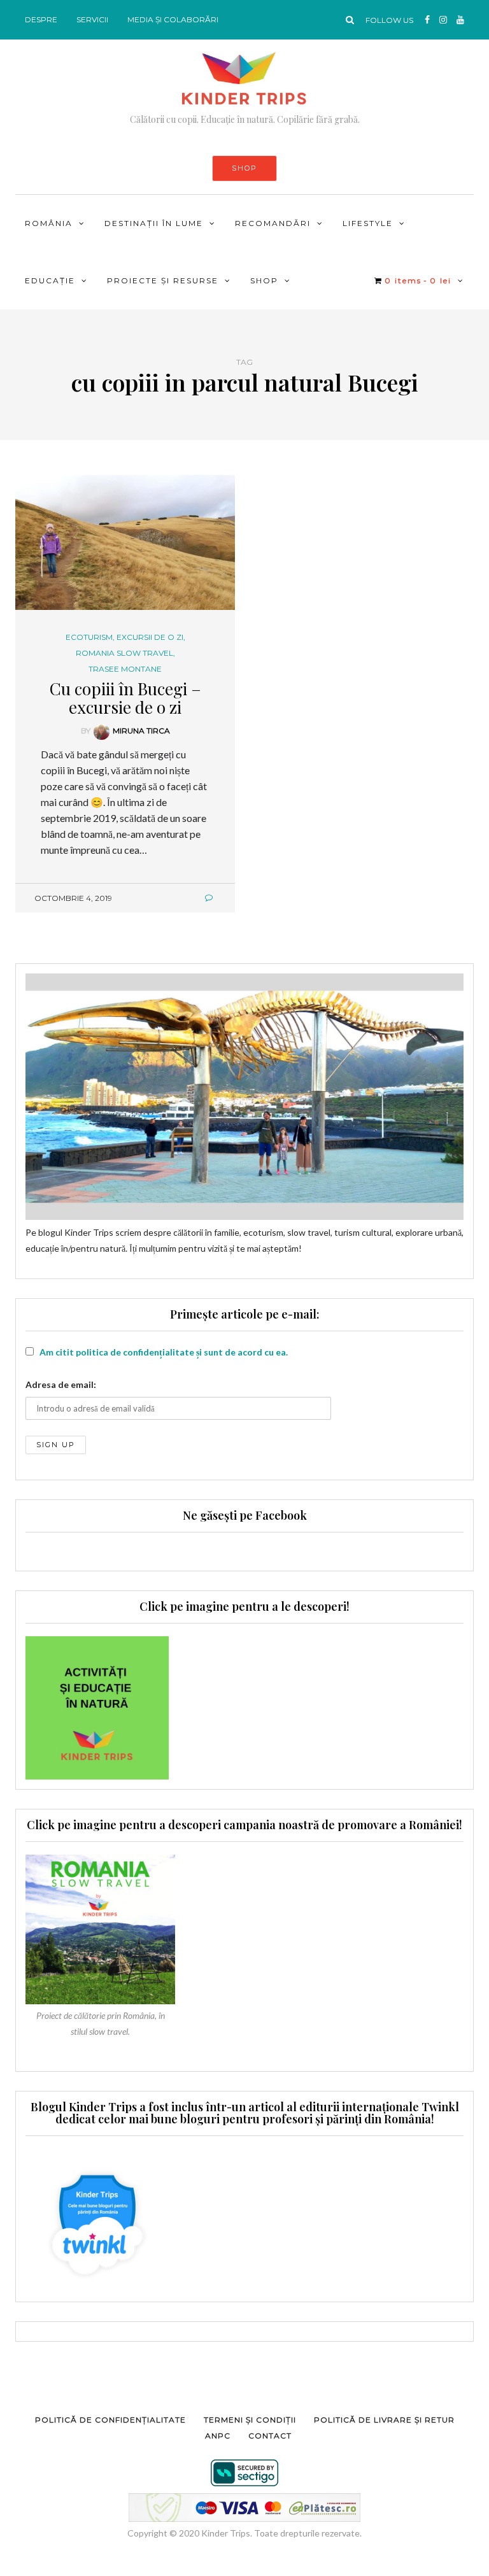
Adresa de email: (61, 1384)
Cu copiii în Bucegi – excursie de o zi (125, 698)
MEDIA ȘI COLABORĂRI (173, 19)
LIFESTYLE (368, 223)
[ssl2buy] (244, 2473)
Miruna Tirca (141, 731)
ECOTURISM (89, 637)
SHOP (244, 168)
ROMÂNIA (49, 223)
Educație (50, 280)
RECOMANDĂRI (273, 223)
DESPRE (41, 19)
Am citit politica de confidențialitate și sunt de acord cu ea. (164, 1352)
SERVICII (92, 19)
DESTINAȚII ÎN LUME (154, 223)
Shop (264, 280)
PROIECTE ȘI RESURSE (163, 280)
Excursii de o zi (150, 637)
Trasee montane (125, 669)
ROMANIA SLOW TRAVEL (124, 653)
